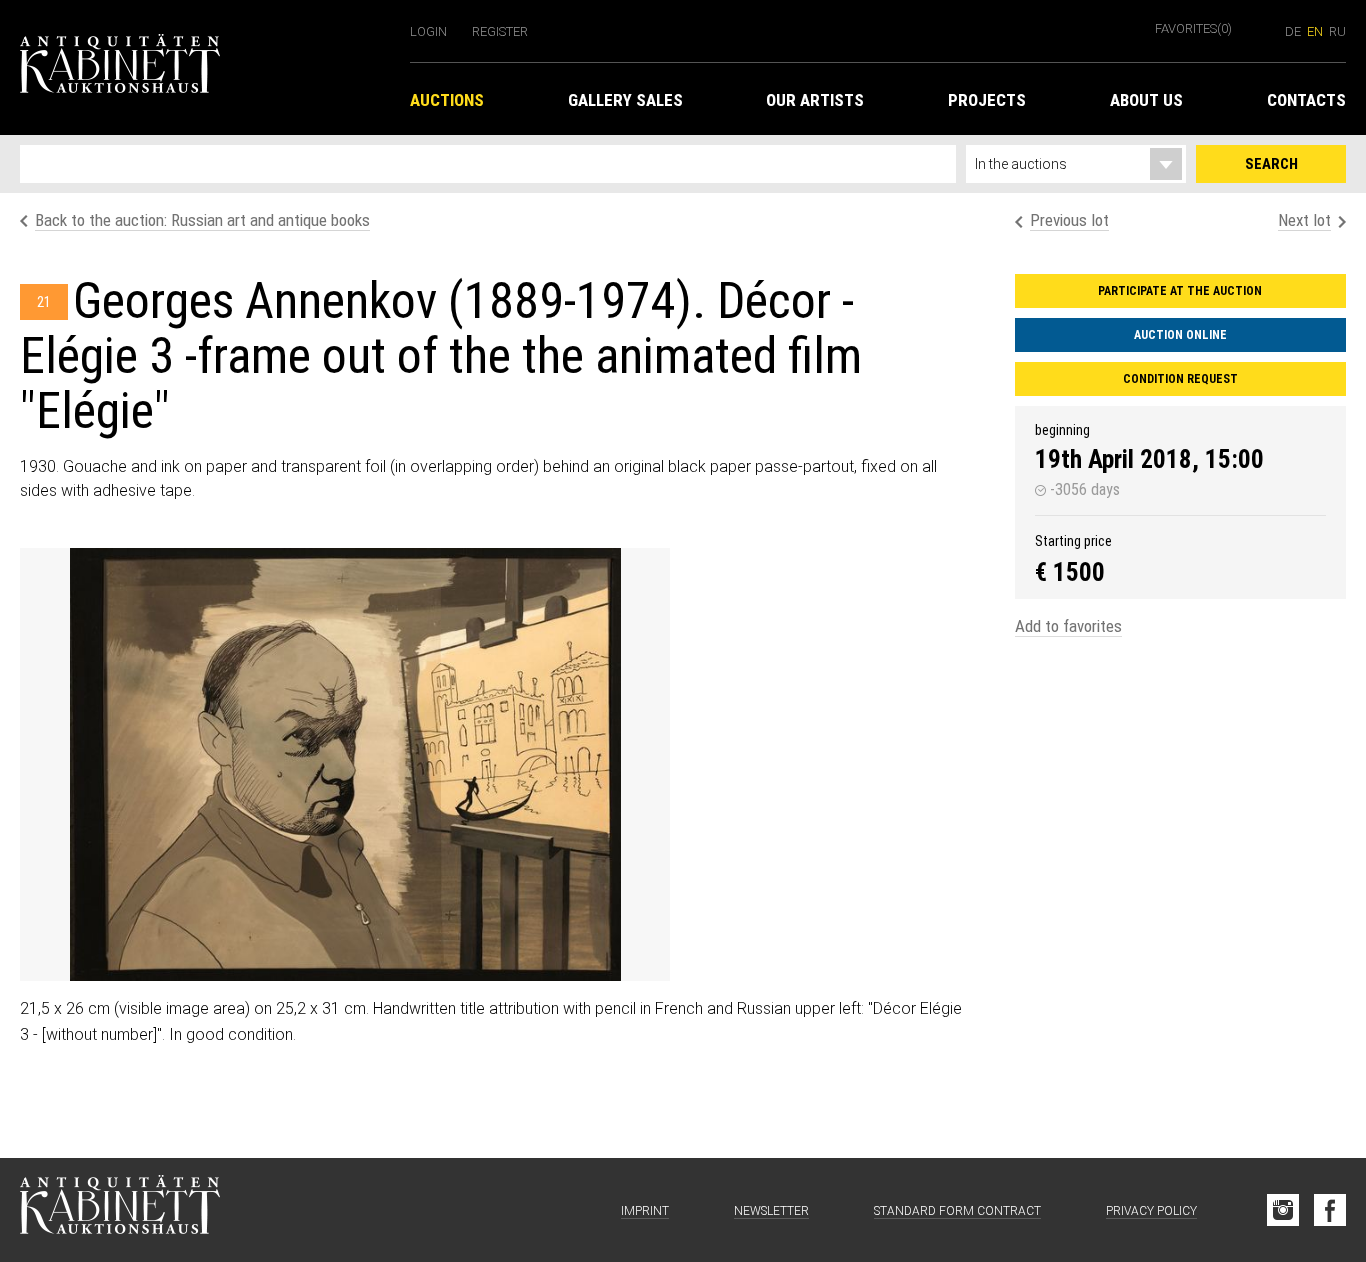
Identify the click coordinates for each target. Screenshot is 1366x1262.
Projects (987, 100)
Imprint (645, 1211)
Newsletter (771, 1211)
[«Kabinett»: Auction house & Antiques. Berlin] (120, 1210)
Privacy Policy (1151, 1211)
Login (428, 31)
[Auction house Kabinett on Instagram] (1283, 1210)
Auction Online (1180, 335)
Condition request (1180, 379)
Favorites (1193, 28)
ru (1337, 31)
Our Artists (815, 100)
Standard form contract (957, 1211)
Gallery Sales (625, 100)
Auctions (447, 100)
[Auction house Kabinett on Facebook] (1330, 1210)
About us (1146, 100)
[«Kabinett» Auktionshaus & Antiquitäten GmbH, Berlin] (205, 67)
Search (1271, 164)
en (1315, 31)
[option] (345, 764)
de (1293, 31)
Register (500, 31)
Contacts (1306, 100)
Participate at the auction (1180, 291)
